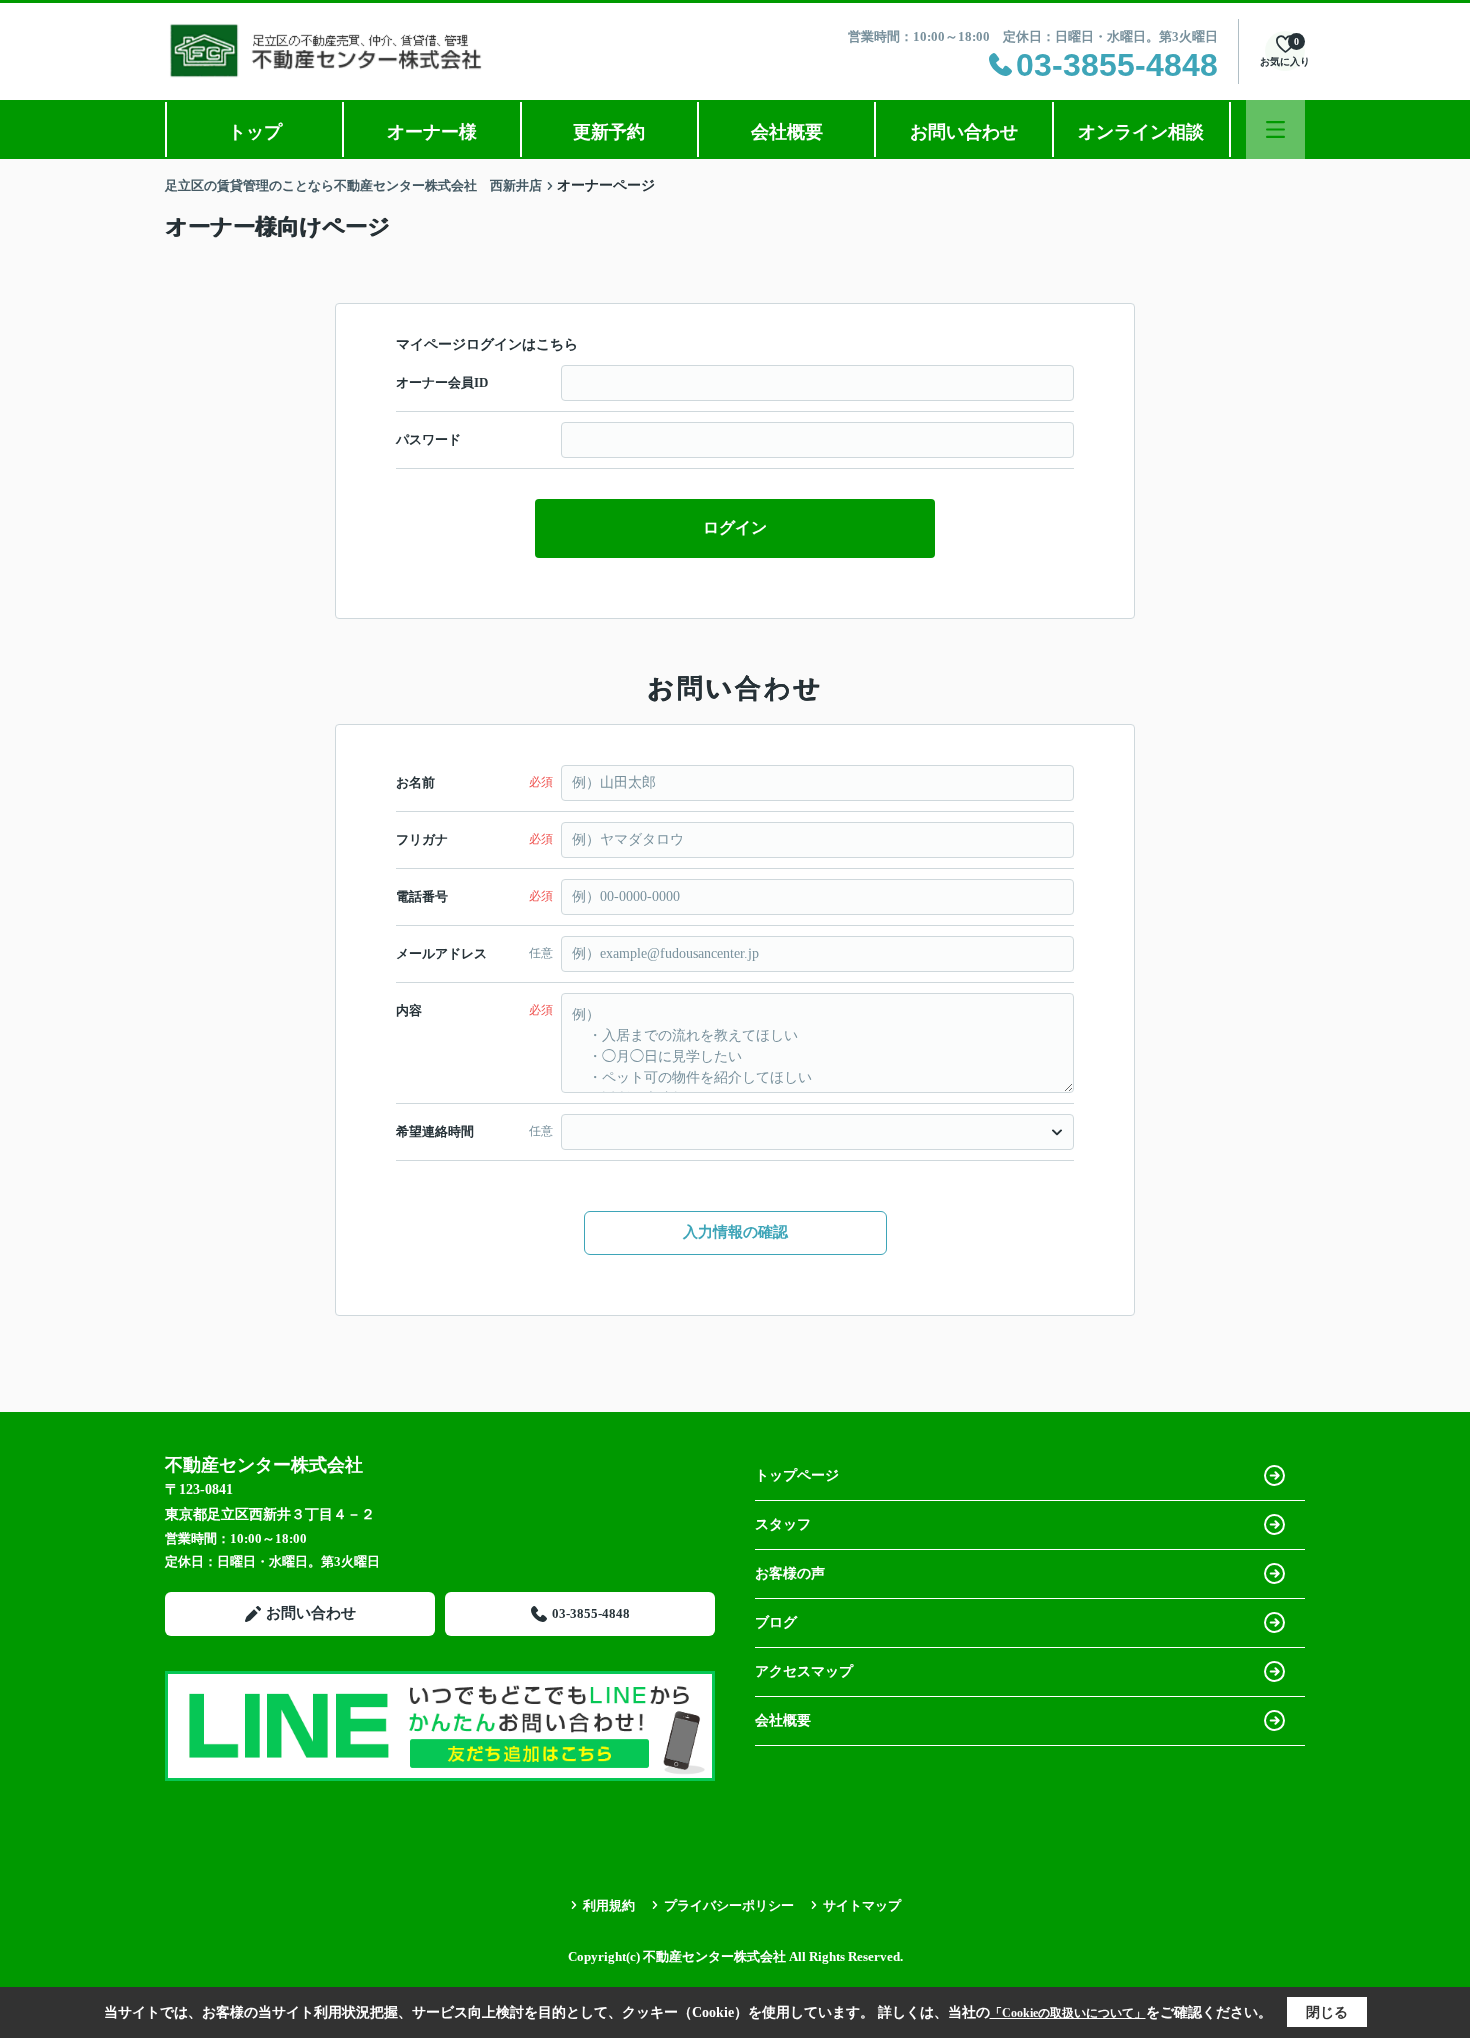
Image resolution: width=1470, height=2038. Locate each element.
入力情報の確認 (735, 1232)
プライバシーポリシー (729, 1905)
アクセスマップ (804, 1671)
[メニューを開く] (1275, 129)
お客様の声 (790, 1573)
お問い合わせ (964, 132)
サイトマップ (862, 1905)
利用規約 (609, 1905)
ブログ (776, 1622)
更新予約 (609, 132)
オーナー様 (432, 132)
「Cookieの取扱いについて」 (1068, 2013)
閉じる (1327, 2012)
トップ (255, 132)
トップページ (797, 1475)
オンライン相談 (1141, 132)
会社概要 (787, 132)
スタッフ (783, 1524)
